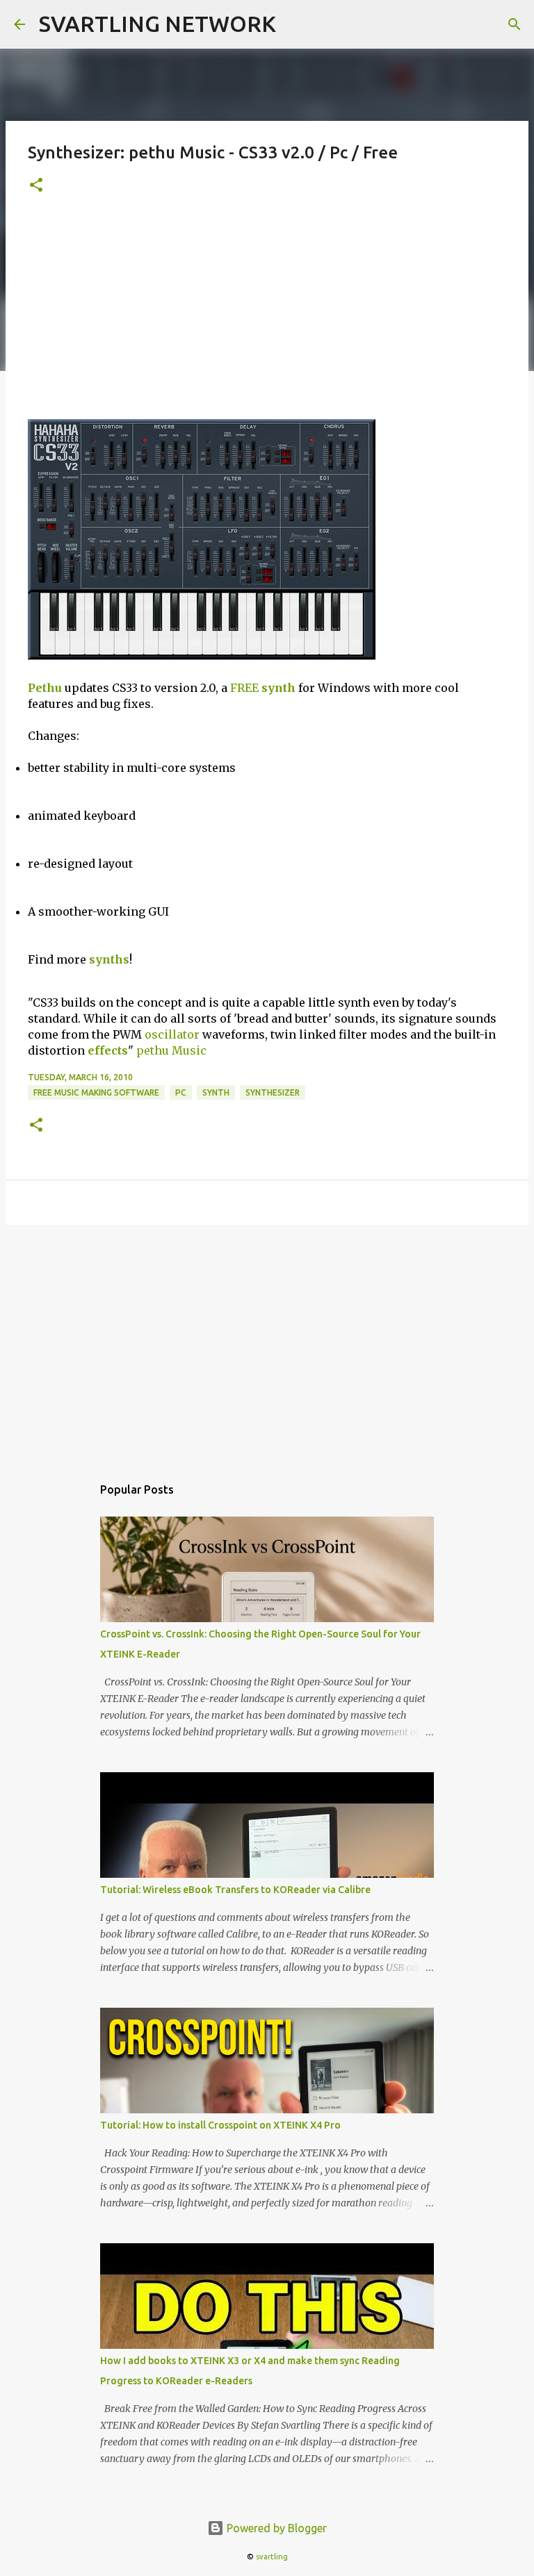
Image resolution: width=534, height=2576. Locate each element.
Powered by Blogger (275, 2528)
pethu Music (171, 1050)
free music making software (96, 1092)
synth (278, 688)
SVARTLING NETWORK (157, 24)
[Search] (515, 24)
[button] (36, 186)
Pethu (45, 688)
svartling (272, 2557)
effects (108, 1050)
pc (181, 1092)
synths (109, 959)
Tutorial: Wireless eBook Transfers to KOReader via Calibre (235, 1890)
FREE (244, 688)
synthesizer (273, 1092)
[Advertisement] (267, 315)
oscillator (172, 1034)
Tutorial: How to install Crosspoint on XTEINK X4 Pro (220, 2125)
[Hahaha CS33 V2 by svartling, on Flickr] (202, 656)
